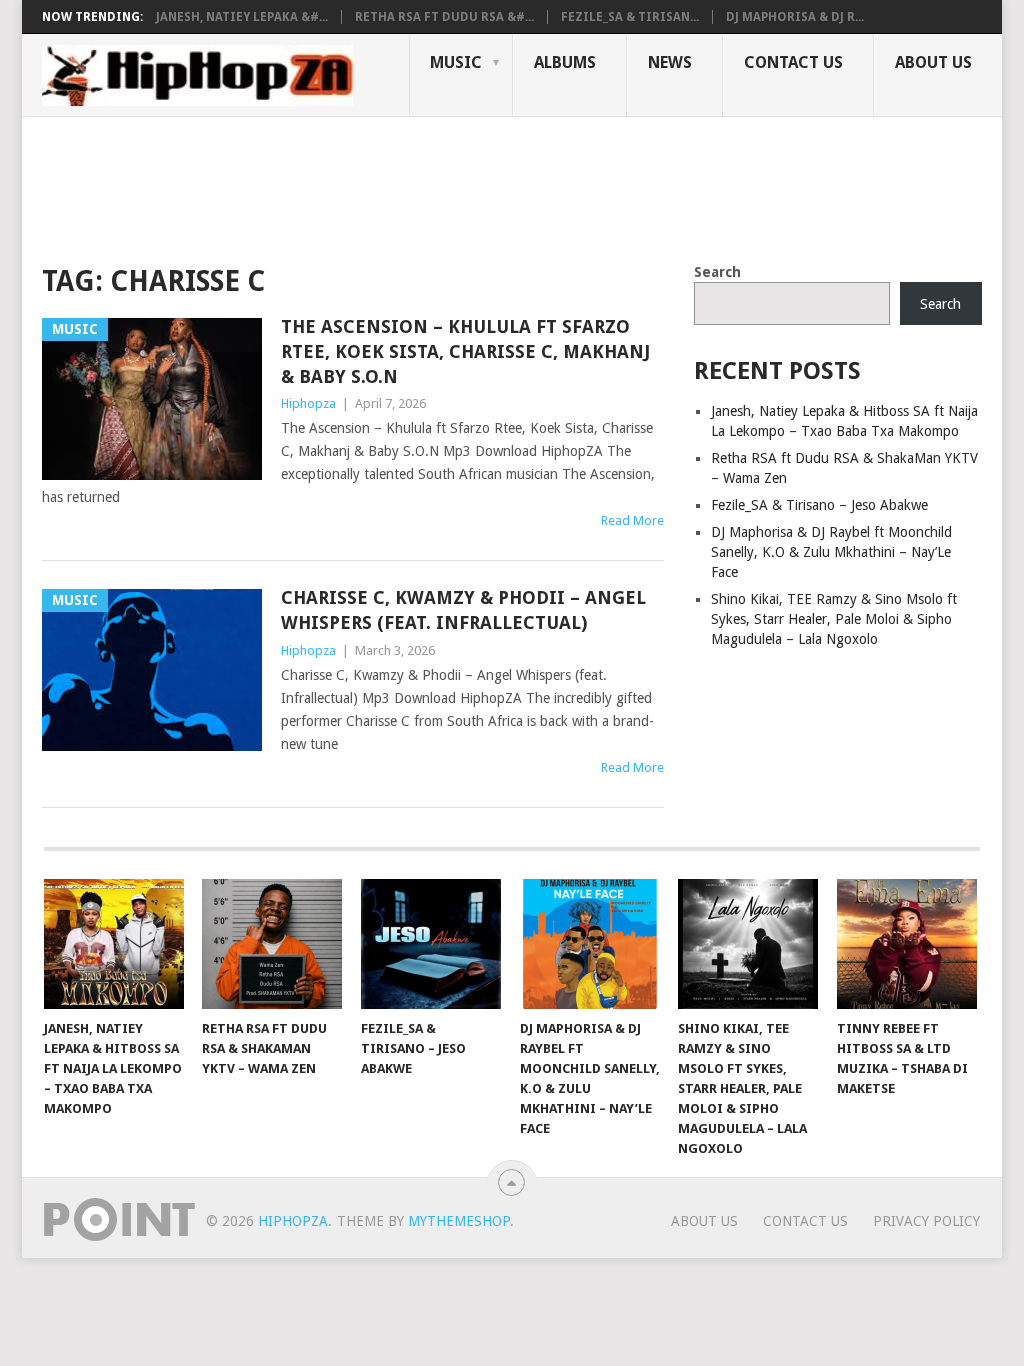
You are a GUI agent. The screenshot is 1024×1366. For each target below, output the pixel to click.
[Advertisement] (406, 186)
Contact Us (793, 62)
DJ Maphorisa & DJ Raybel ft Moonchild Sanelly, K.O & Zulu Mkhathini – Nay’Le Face (831, 552)
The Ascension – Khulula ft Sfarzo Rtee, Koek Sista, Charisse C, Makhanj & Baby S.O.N (465, 351)
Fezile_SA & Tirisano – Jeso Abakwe (819, 505)
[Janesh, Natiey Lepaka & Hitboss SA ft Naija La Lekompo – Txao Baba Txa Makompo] (114, 944)
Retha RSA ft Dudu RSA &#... (444, 17)
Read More (632, 520)
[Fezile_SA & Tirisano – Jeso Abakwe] (431, 944)
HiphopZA (293, 1221)
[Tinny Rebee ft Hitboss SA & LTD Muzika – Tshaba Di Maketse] (907, 944)
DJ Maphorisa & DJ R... (795, 17)
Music (456, 62)
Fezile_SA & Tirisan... (630, 17)
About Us (933, 62)
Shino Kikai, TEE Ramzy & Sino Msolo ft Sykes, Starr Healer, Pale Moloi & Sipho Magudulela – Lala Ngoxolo (834, 619)
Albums (565, 62)
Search (717, 272)
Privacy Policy (926, 1221)
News (670, 62)
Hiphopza (308, 403)
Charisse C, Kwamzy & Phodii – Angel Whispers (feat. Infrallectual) (463, 610)
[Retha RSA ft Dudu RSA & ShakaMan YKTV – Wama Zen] (272, 944)
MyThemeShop (459, 1221)
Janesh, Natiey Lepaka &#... (242, 17)
